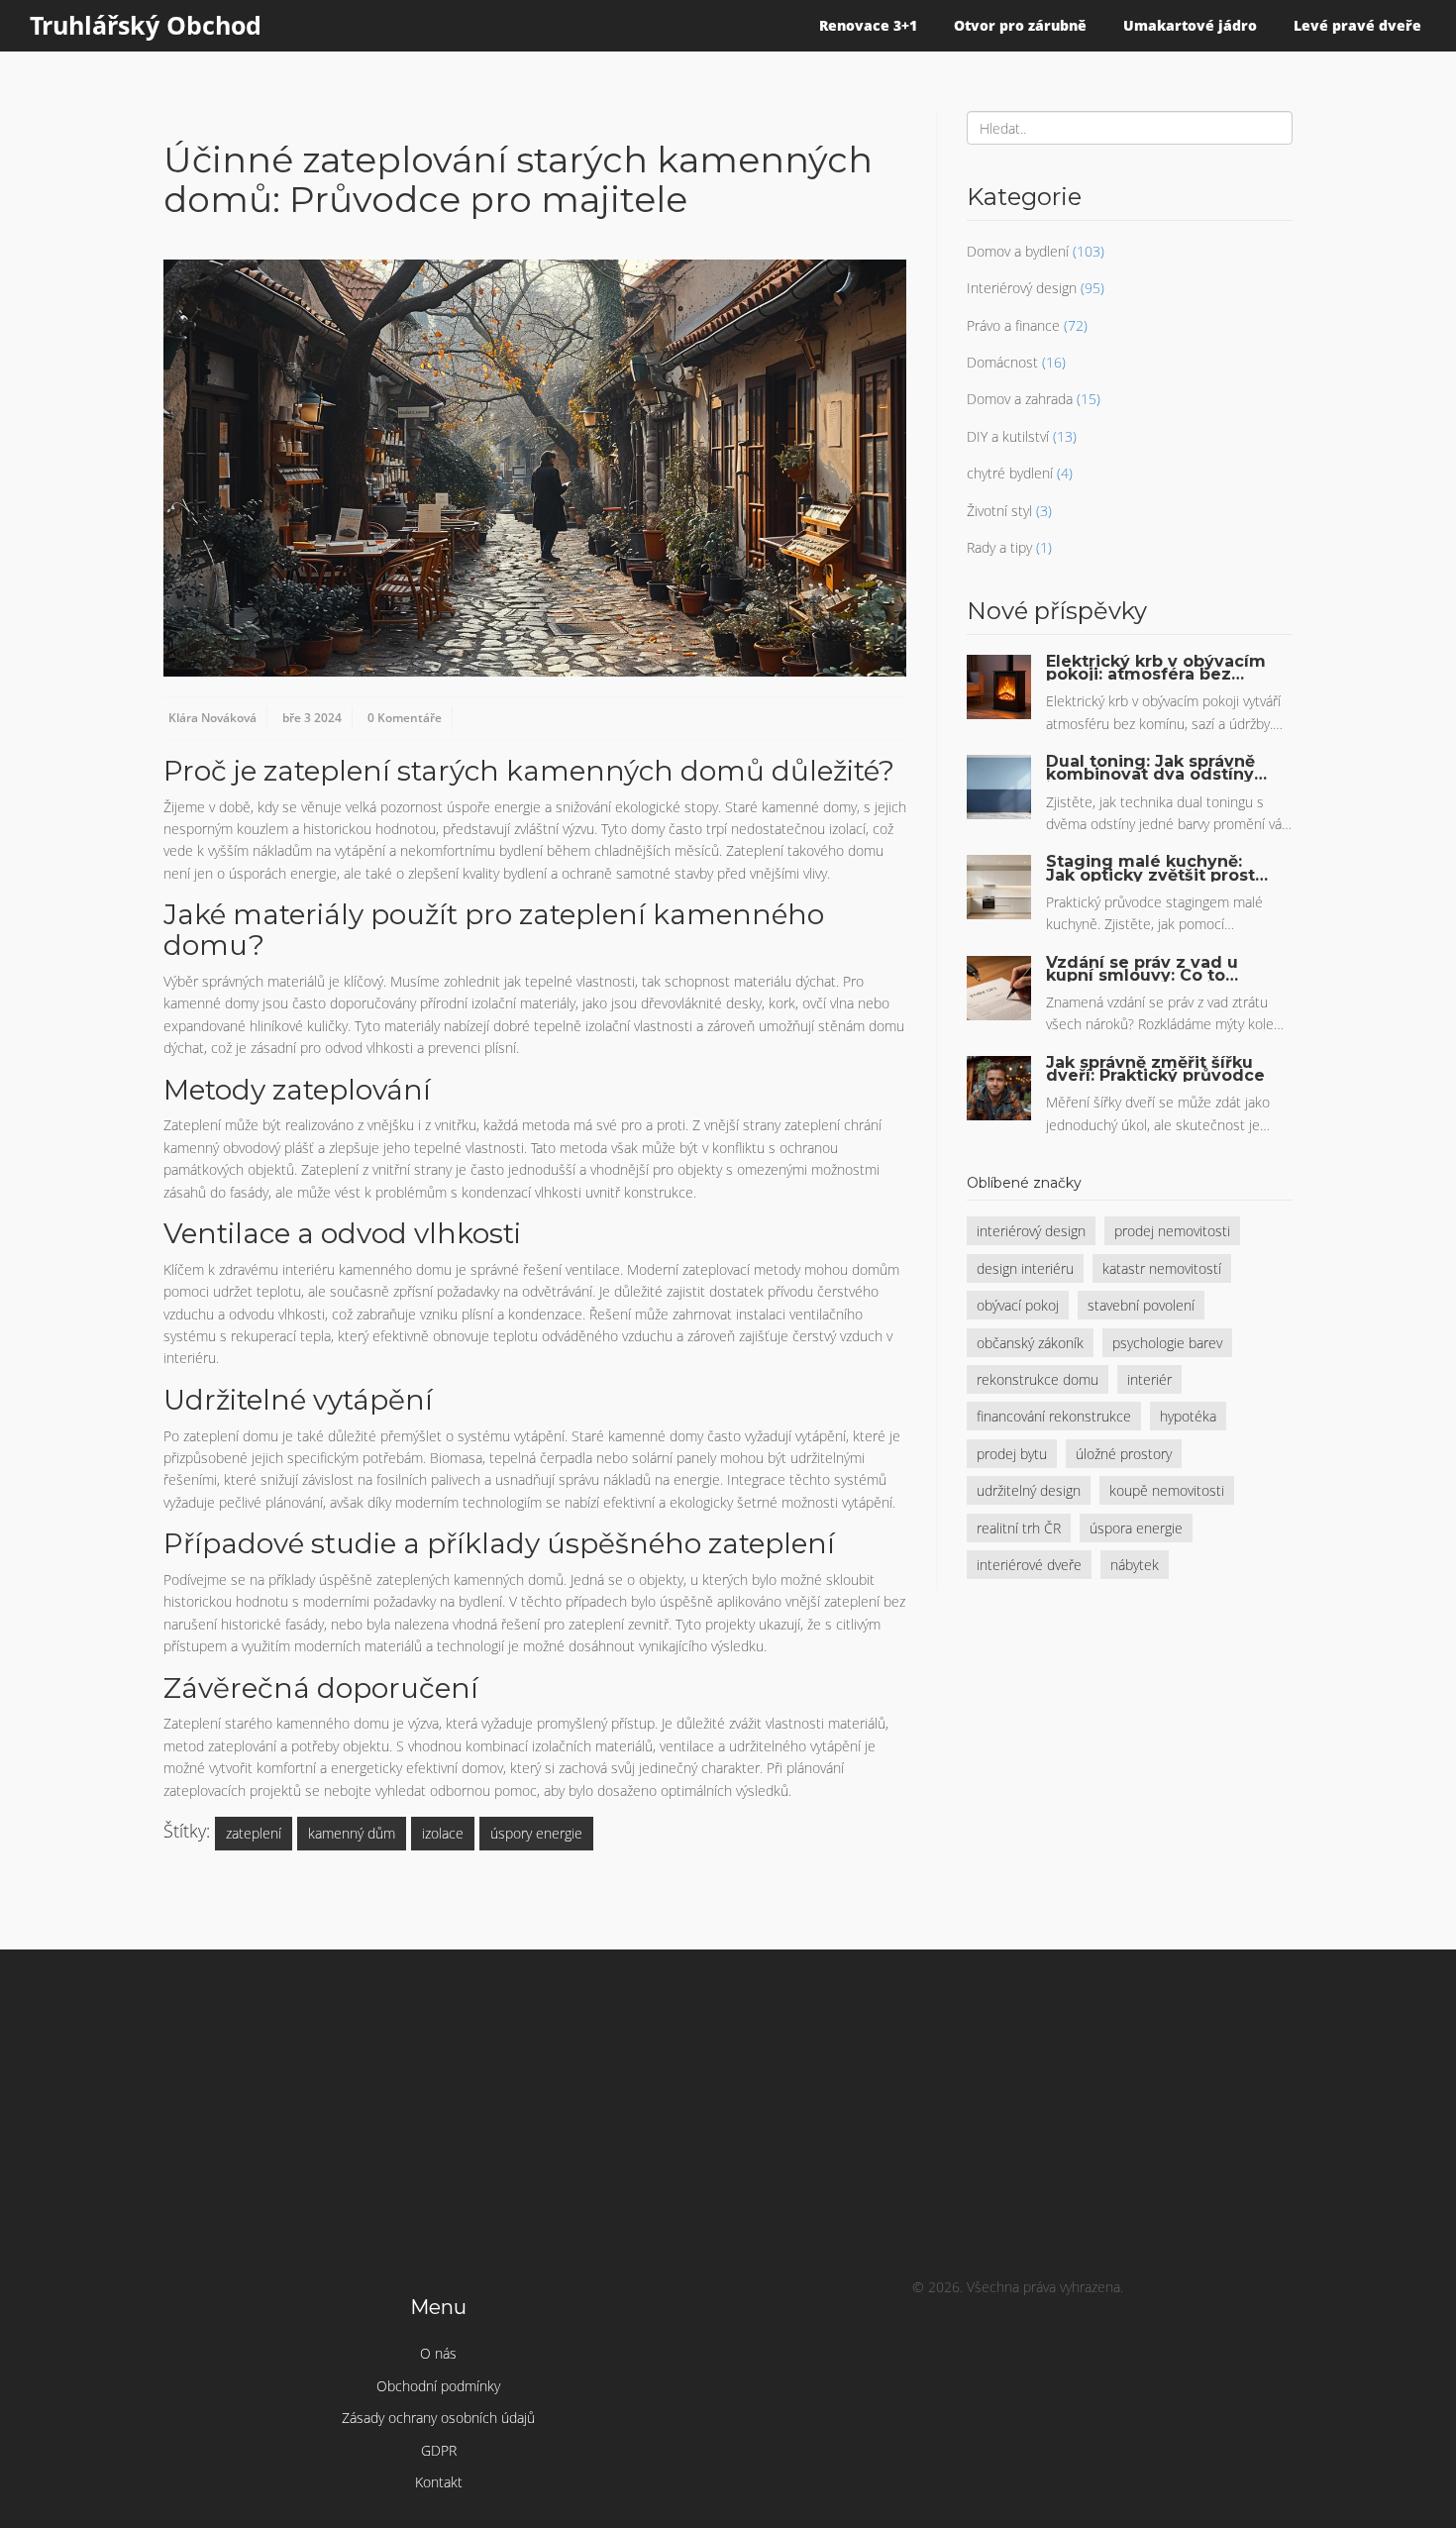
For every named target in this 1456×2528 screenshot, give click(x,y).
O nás (438, 2353)
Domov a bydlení (1018, 251)
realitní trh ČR (1019, 1528)
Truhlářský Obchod (146, 25)
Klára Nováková (212, 718)
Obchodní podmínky (438, 2386)
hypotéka (1188, 1416)
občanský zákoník (1030, 1343)
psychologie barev (1167, 1343)
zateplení (254, 1833)
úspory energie (536, 1833)
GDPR (439, 2450)
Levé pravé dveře (1357, 25)
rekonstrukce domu (1038, 1379)
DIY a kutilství (1008, 436)
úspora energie (1136, 1528)
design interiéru (1025, 1268)
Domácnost (1002, 362)
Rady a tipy (999, 547)
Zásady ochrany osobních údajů (438, 2418)
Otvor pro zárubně (1020, 25)
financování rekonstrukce (1054, 1416)
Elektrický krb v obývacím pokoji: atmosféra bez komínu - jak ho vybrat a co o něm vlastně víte (1156, 668)
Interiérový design (1022, 288)
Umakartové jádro (1190, 25)
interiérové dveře (1029, 1565)
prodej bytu (1012, 1454)
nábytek (1135, 1565)
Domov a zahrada (1020, 399)
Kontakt (439, 2482)
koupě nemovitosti (1167, 1490)
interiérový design (1031, 1231)
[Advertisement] (728, 2118)
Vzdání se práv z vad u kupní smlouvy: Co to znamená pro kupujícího (1149, 969)
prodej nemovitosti (1172, 1231)
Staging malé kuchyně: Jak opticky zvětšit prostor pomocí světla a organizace (1159, 868)
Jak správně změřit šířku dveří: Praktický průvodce (1155, 1069)
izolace (443, 1833)
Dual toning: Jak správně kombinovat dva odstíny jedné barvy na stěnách (1150, 768)
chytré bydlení (1010, 473)
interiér (1149, 1379)
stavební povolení (1141, 1305)
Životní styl (999, 511)
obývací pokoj (1018, 1305)
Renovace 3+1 (868, 25)
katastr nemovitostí (1162, 1268)
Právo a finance (1013, 325)
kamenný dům (352, 1833)
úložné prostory (1124, 1454)
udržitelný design (1029, 1490)
